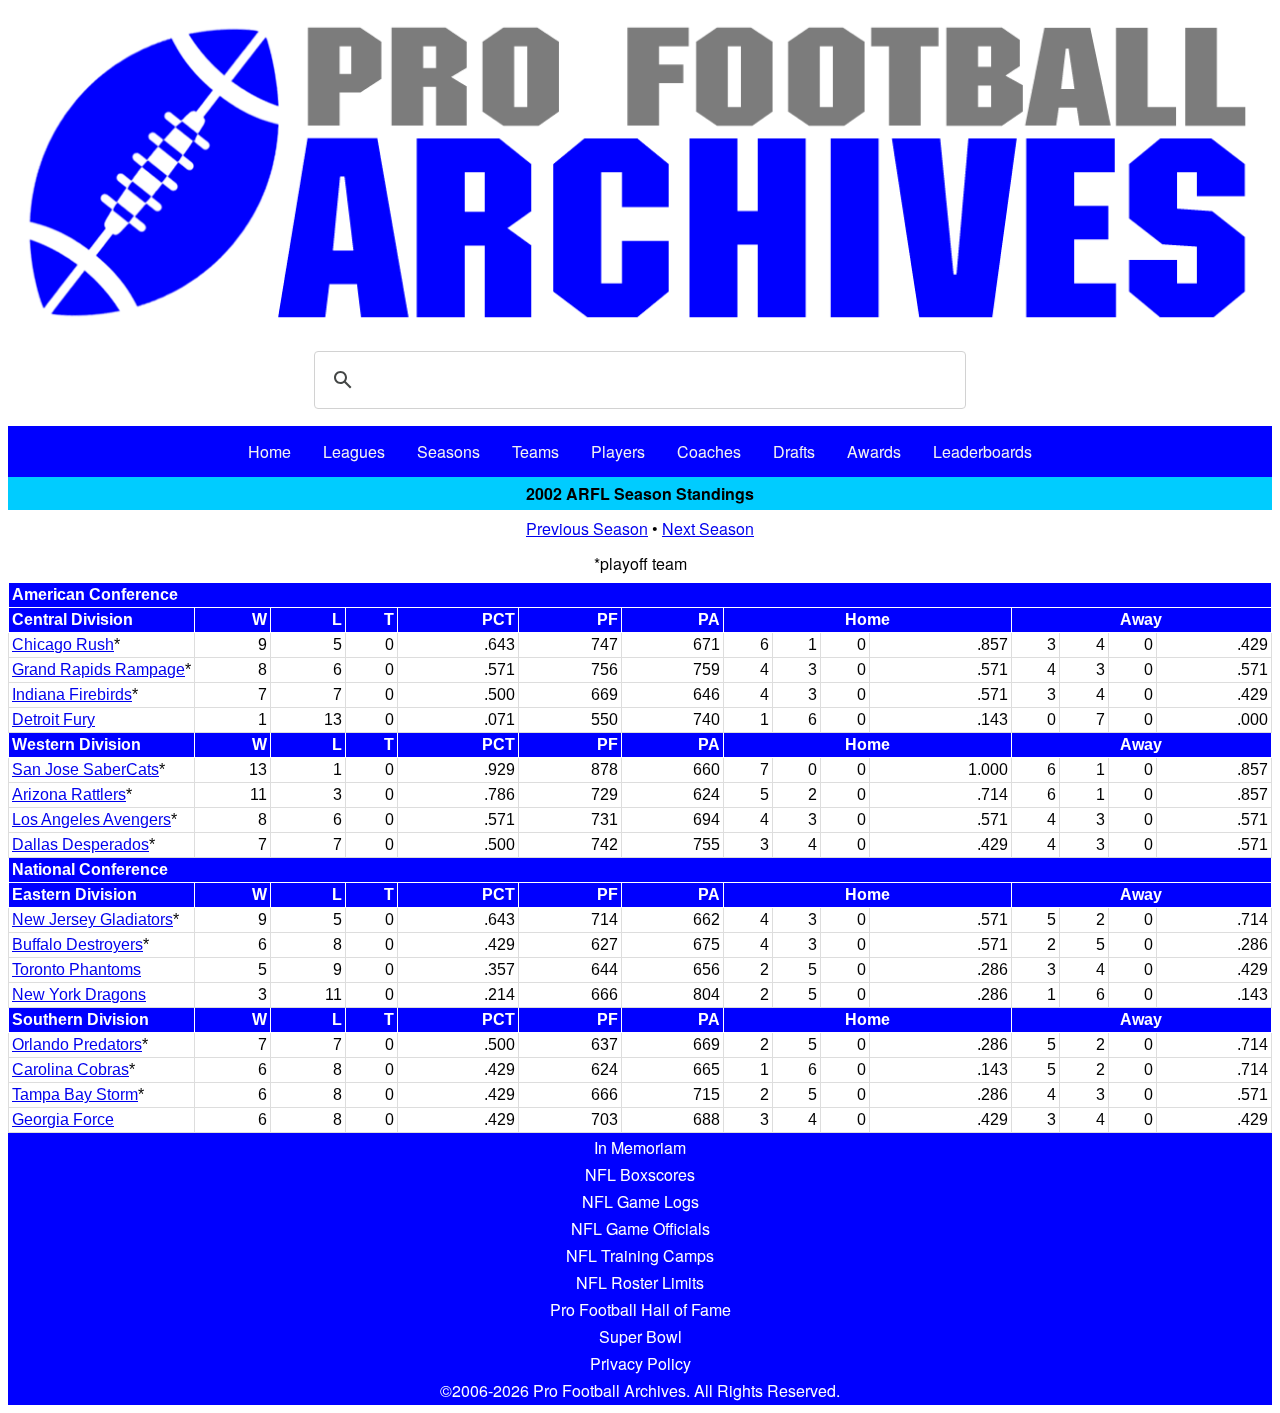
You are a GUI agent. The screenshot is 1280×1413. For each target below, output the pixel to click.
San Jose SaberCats (85, 769)
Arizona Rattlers (69, 794)
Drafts (794, 451)
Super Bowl (640, 1336)
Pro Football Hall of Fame (640, 1309)
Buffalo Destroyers (77, 944)
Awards (874, 451)
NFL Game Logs (640, 1201)
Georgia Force (63, 1119)
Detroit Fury (53, 719)
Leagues (354, 451)
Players (618, 451)
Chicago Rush (63, 644)
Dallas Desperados (80, 844)
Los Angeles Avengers (91, 819)
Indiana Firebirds (72, 694)
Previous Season (587, 528)
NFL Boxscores (640, 1174)
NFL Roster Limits (640, 1282)
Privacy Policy (640, 1363)
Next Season (708, 528)
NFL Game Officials (640, 1228)
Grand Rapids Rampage (98, 669)
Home (269, 451)
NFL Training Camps (640, 1255)
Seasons (448, 451)
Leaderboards (982, 451)
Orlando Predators (77, 1044)
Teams (535, 451)
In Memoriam (640, 1147)
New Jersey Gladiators (92, 919)
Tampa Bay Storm (75, 1094)
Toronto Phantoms (76, 969)
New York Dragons (79, 994)
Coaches (709, 451)
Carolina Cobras (70, 1069)
